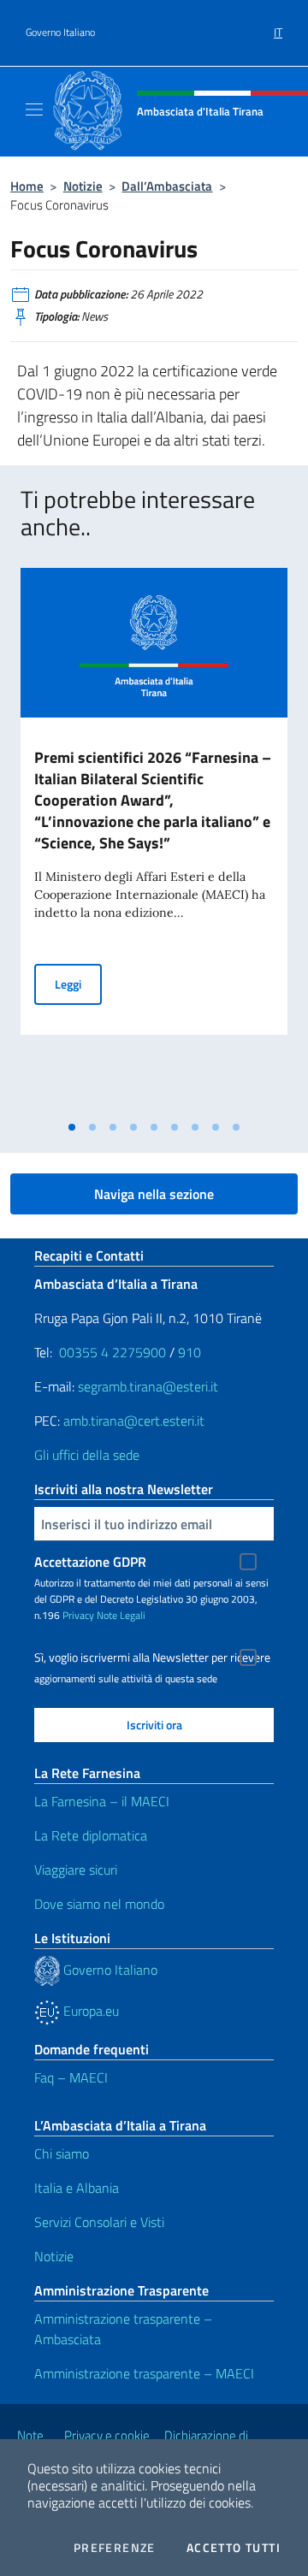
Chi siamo (62, 2154)
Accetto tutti (234, 2548)
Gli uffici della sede (87, 1455)
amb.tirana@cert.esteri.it (134, 1421)
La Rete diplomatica (91, 1835)
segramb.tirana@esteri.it (148, 1386)
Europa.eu (89, 2011)
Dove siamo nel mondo (99, 1904)
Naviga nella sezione (154, 1194)
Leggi (78, 984)
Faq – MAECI (71, 2077)
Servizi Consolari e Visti (99, 2222)
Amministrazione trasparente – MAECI (144, 2373)
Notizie (83, 186)
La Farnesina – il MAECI (102, 1801)
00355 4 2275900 (113, 1352)
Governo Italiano (60, 32)
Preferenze (115, 2548)
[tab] (72, 1127)
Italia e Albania (77, 2188)
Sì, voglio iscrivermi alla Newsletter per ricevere (152, 1657)
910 (190, 1352)
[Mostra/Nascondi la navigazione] (34, 109)
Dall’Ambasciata (167, 186)
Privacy (78, 1615)
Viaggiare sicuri (76, 1870)
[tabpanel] (154, 840)
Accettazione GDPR (90, 1562)
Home (27, 186)
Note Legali (121, 1615)
